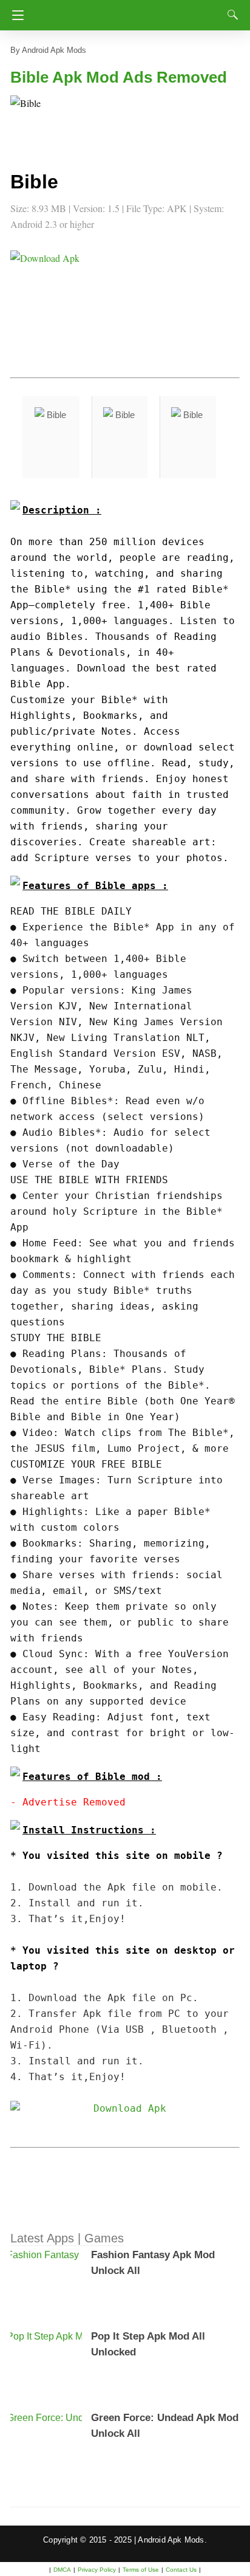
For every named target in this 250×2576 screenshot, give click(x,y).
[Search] (230, 15)
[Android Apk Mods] (127, 12)
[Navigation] (15, 15)
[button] (35, 120)
